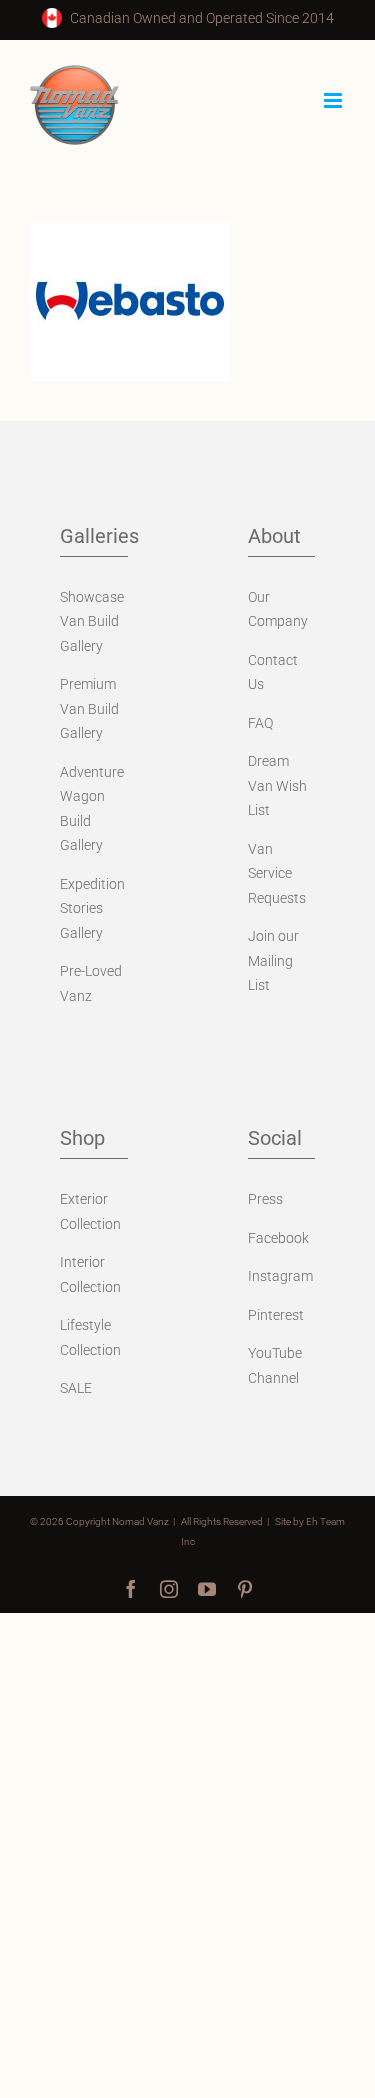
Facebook (278, 1238)
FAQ (260, 723)
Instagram (280, 1276)
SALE (76, 1388)
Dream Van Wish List (277, 785)
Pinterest (276, 1315)
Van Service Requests (277, 873)
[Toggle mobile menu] (334, 100)
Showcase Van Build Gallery (92, 621)
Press (265, 1199)
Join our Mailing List (273, 960)
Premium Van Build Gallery (89, 708)
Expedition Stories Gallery (92, 908)
